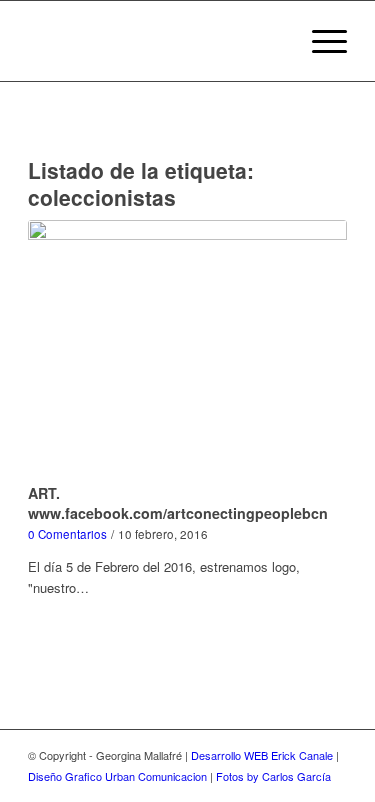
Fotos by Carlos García (273, 776)
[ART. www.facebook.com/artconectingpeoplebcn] (187, 349)
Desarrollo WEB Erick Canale (262, 755)
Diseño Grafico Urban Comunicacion (117, 776)
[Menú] (319, 41)
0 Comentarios (67, 534)
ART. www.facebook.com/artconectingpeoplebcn (178, 503)
